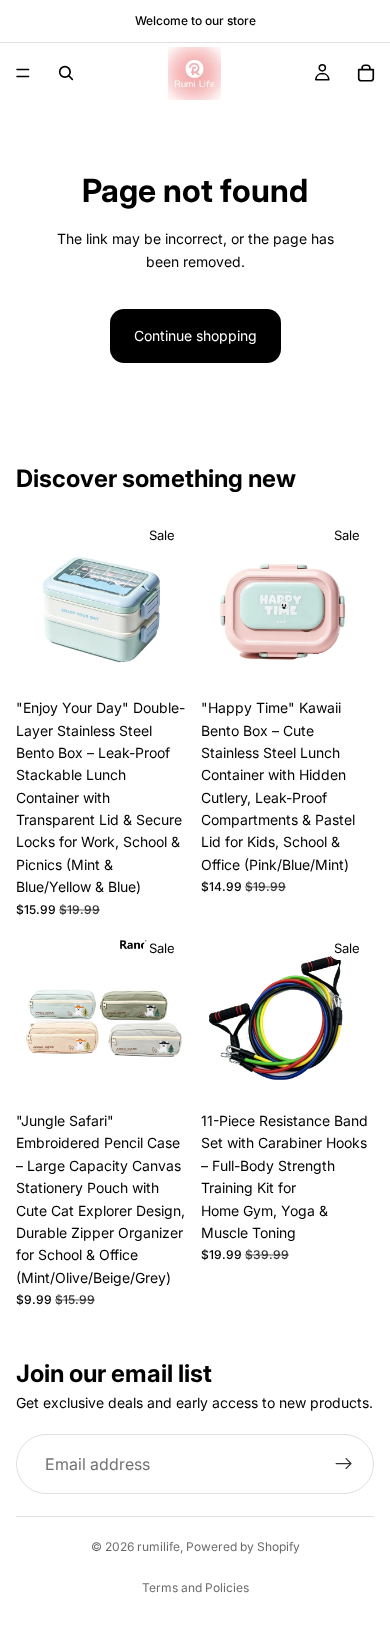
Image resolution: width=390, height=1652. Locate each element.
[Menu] (23, 73)
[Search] (66, 73)
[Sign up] (344, 1465)
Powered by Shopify (243, 1546)
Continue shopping (195, 335)
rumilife (158, 1546)
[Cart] (366, 73)
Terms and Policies (195, 1587)
